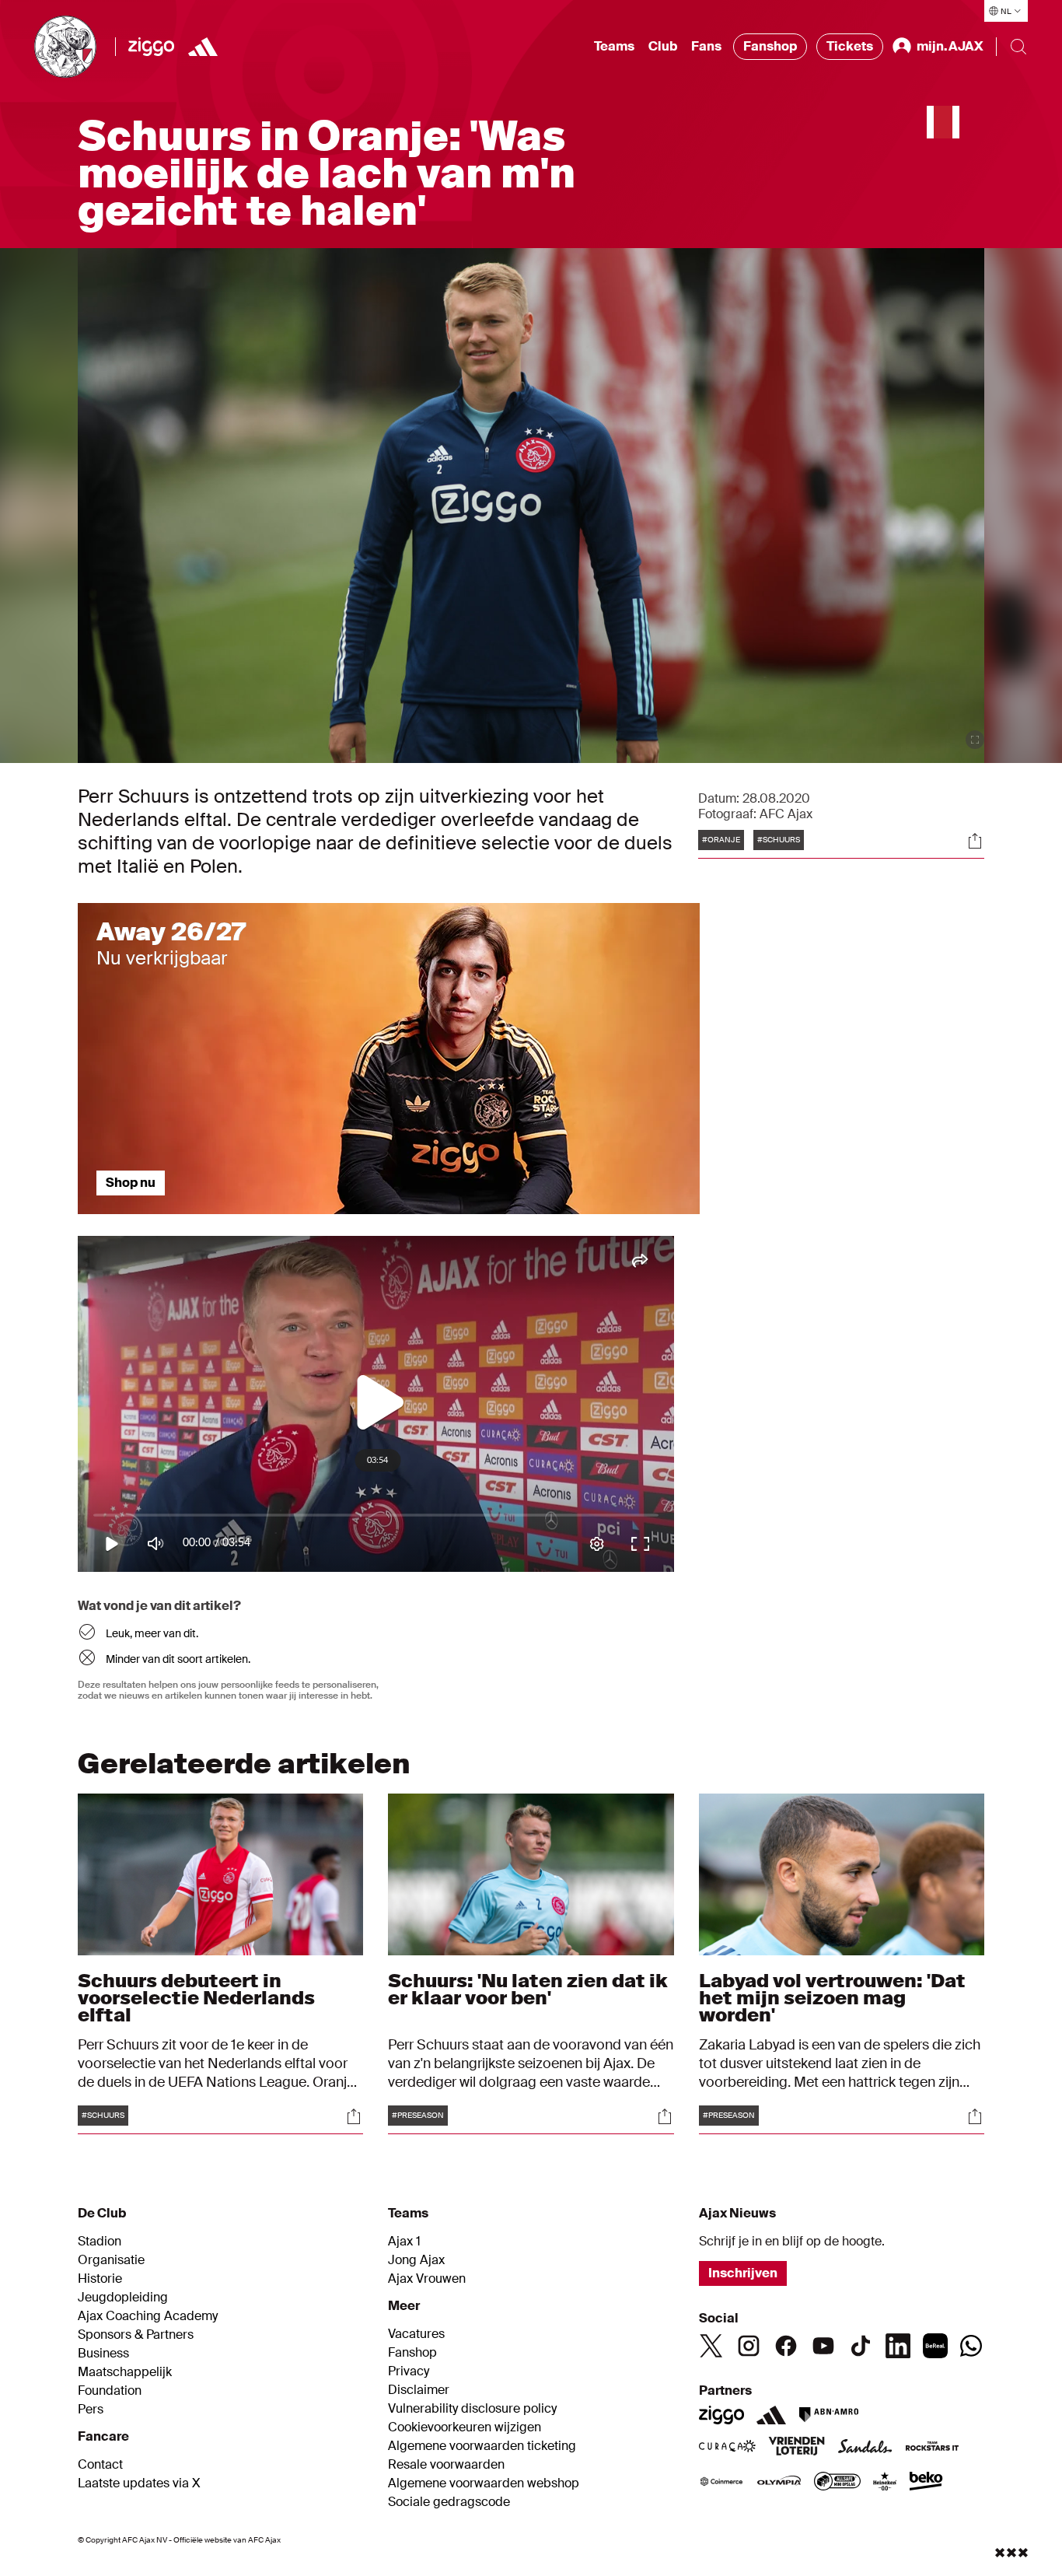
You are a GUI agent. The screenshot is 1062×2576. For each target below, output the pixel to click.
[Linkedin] (898, 2346)
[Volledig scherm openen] (975, 740)
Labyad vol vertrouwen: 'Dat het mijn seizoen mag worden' (832, 1998)
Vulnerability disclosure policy (472, 2409)
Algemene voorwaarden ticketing (482, 2446)
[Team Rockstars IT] (932, 2448)
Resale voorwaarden (446, 2465)
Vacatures (416, 2334)
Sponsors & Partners (136, 2335)
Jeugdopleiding (123, 2298)
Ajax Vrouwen (427, 2279)
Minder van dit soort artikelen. (178, 1659)
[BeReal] (935, 2346)
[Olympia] (779, 2483)
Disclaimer (419, 2390)
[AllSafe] (837, 2483)
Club (663, 46)
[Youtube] (823, 2346)
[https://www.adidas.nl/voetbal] (203, 47)
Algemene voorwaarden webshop (484, 2483)
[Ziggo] (151, 47)
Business (103, 2354)
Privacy (409, 2371)
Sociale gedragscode (449, 2502)
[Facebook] (786, 2346)
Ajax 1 (404, 2242)
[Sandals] (865, 2448)
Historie (100, 2279)
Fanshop (770, 46)
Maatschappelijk (125, 2372)
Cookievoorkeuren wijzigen (465, 2427)
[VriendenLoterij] (796, 2448)
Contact (100, 2465)
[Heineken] (885, 2483)
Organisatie (111, 2260)
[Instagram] (749, 2346)
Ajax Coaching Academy (148, 2316)
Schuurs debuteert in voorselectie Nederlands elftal (196, 1998)
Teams (614, 46)
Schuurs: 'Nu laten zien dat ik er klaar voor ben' (528, 1989)
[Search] (1018, 47)
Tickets (850, 46)
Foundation (110, 2391)
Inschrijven (743, 2273)
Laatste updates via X (139, 2483)
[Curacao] (727, 2448)
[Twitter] (711, 2346)
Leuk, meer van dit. (152, 1633)
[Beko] (926, 2483)
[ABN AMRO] (828, 2415)
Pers (91, 2410)
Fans (706, 46)
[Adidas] (771, 2415)
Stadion (100, 2242)
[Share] (975, 841)
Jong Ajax (416, 2260)
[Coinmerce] (721, 2483)
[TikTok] (861, 2346)
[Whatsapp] (971, 2346)
